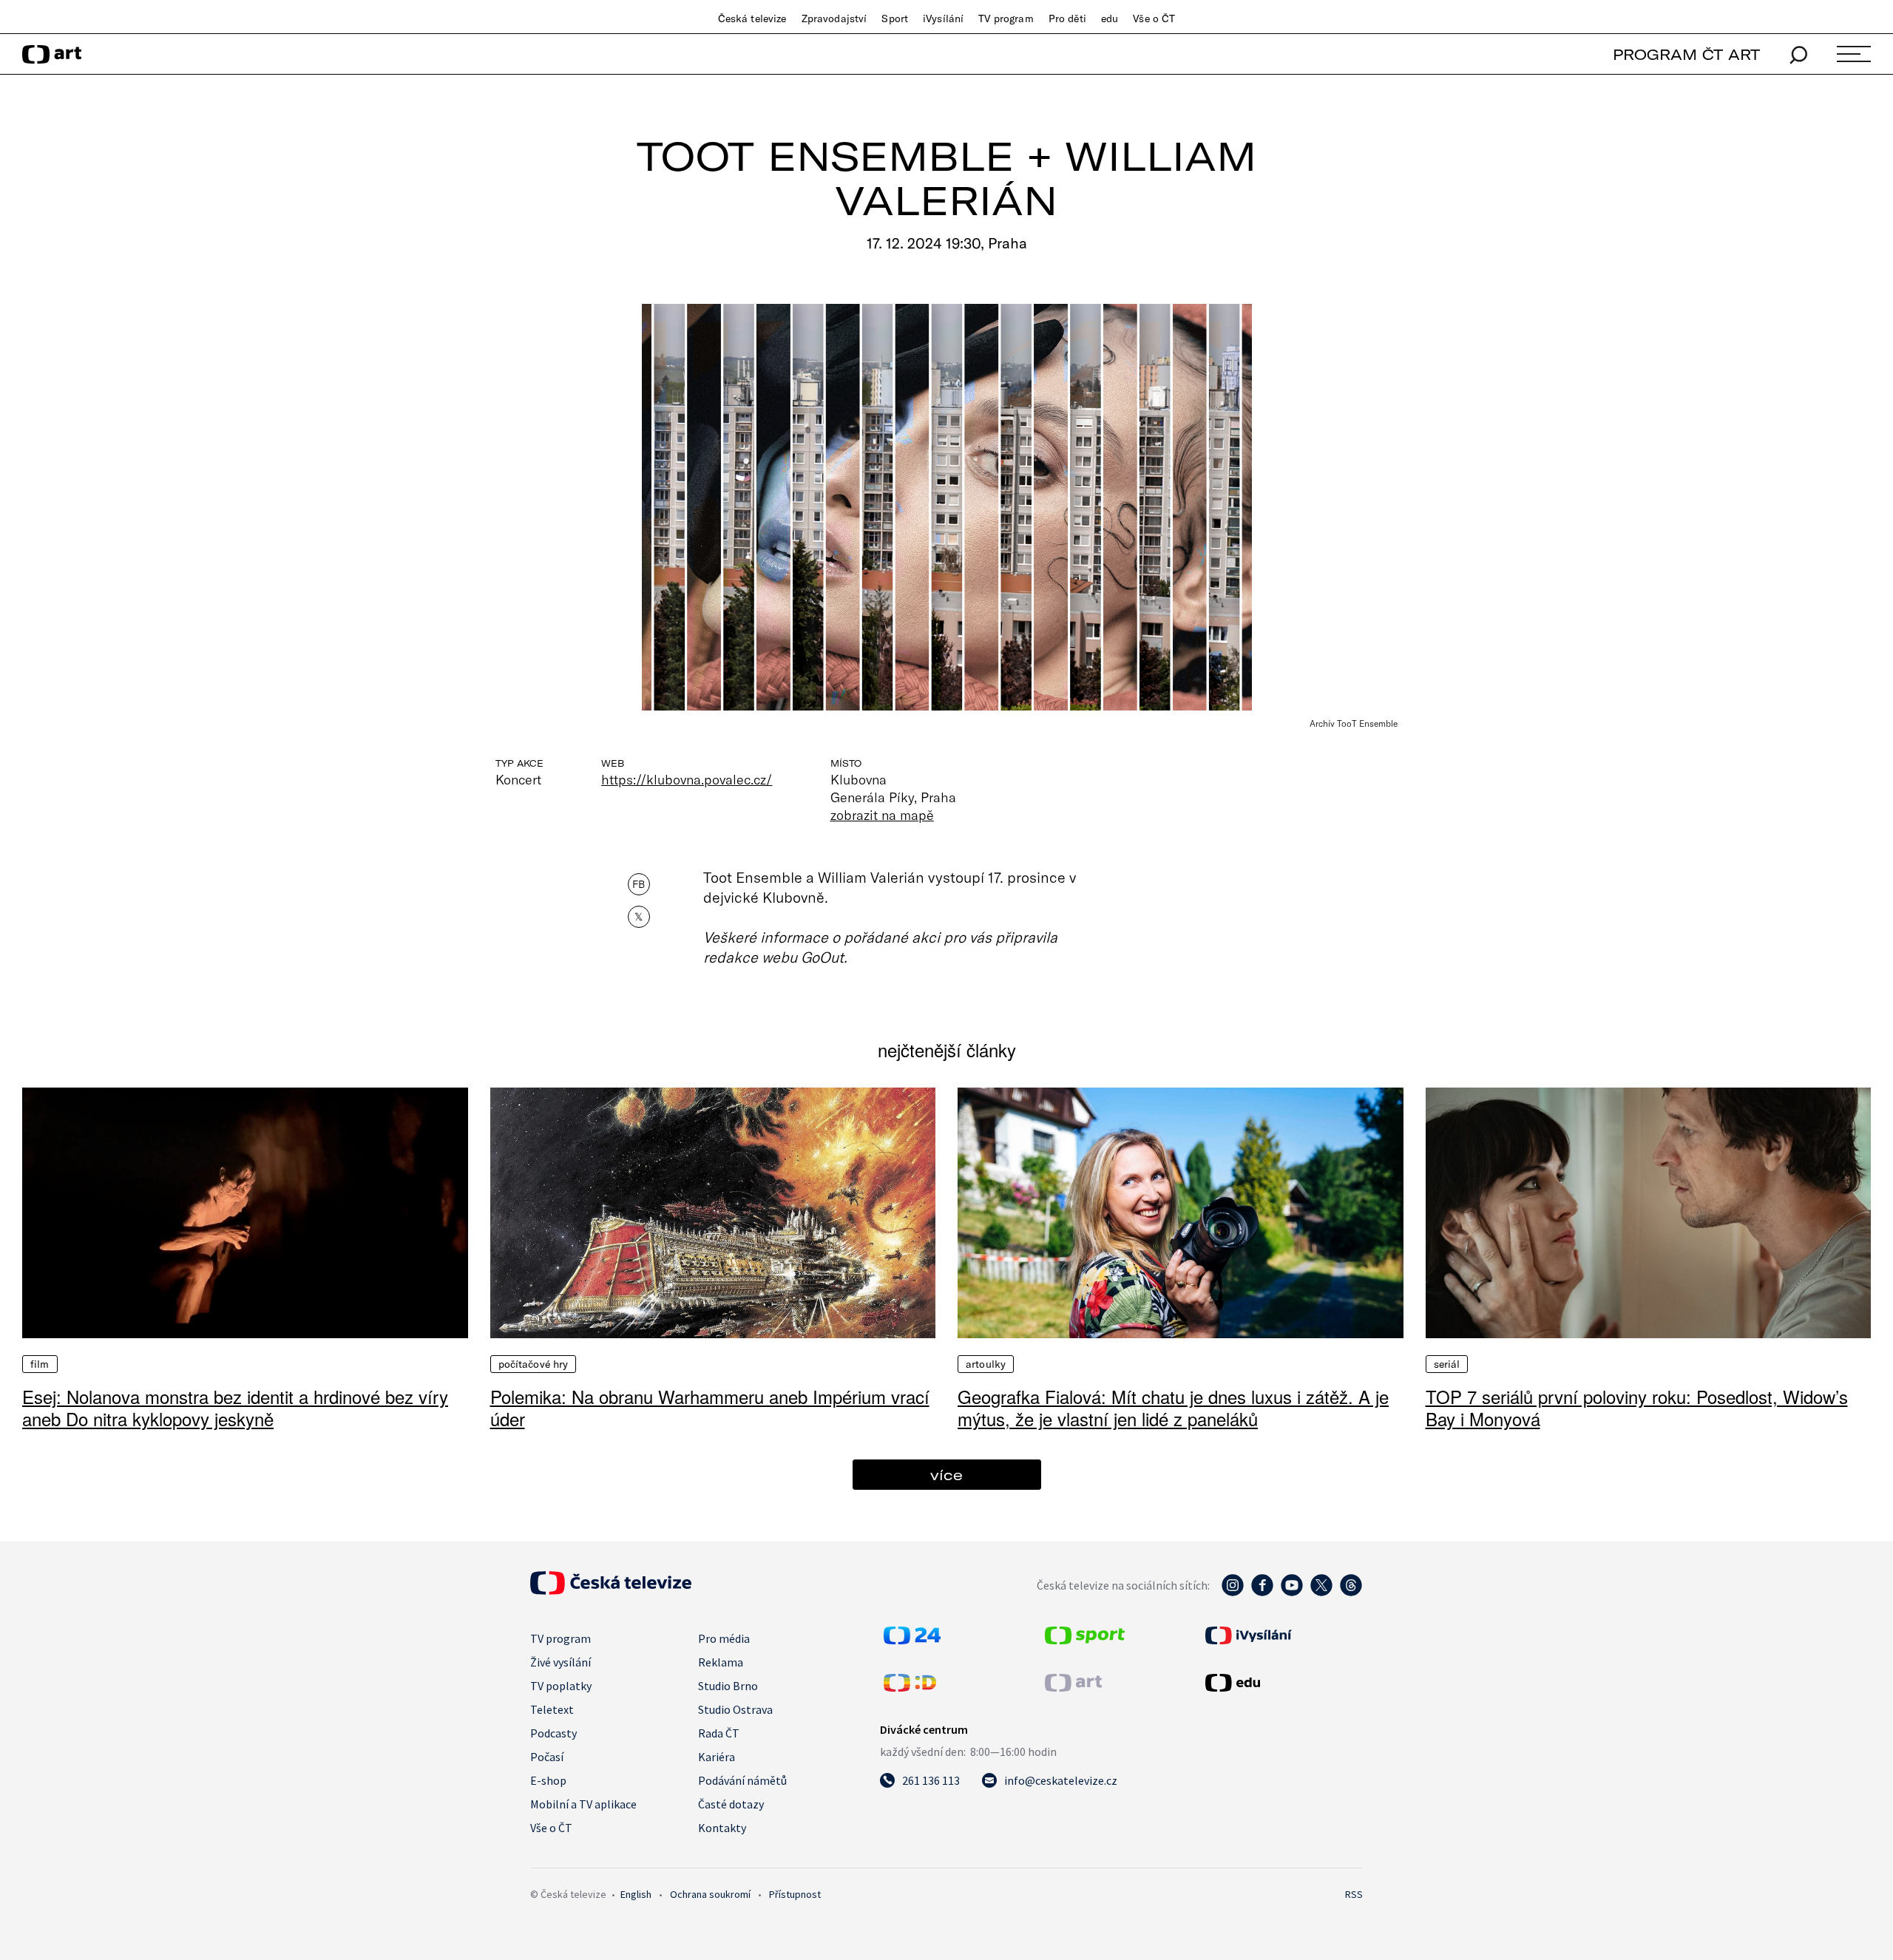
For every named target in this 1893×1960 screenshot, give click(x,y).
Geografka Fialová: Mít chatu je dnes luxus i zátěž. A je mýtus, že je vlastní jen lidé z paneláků (1173, 1407)
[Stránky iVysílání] (1282, 1635)
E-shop (548, 1780)
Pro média (724, 1638)
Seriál (1447, 1364)
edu (1110, 18)
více (946, 1475)
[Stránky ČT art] (1073, 1687)
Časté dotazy (731, 1804)
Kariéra (717, 1757)
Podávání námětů (742, 1780)
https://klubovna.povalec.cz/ (687, 779)
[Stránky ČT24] (912, 1640)
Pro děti (1067, 18)
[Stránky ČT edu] (1282, 1683)
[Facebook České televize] (1262, 1593)
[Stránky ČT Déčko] (910, 1687)
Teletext (552, 1709)
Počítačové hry (534, 1364)
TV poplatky (561, 1686)
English (636, 1894)
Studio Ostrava (735, 1709)
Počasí (547, 1757)
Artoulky (986, 1364)
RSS (1354, 1894)
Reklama (721, 1662)
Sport (895, 18)
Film (40, 1364)
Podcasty (553, 1733)
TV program (1006, 18)
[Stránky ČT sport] (1085, 1640)
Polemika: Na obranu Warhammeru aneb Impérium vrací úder (710, 1407)
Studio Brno (728, 1686)
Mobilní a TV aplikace (583, 1804)
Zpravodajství (834, 18)
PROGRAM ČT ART (1686, 54)
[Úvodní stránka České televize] (611, 1590)
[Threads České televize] (1351, 1593)
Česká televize (752, 18)
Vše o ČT (1154, 18)
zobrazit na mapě (882, 815)
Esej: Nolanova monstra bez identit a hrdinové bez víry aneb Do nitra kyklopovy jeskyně (235, 1407)
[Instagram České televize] (1233, 1593)
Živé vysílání (561, 1662)
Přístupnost (795, 1894)
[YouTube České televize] (1292, 1593)
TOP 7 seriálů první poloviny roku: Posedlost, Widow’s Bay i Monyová (1637, 1407)
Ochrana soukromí (710, 1894)
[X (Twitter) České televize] (1321, 1593)
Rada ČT (719, 1733)
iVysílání (943, 18)
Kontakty (722, 1828)
